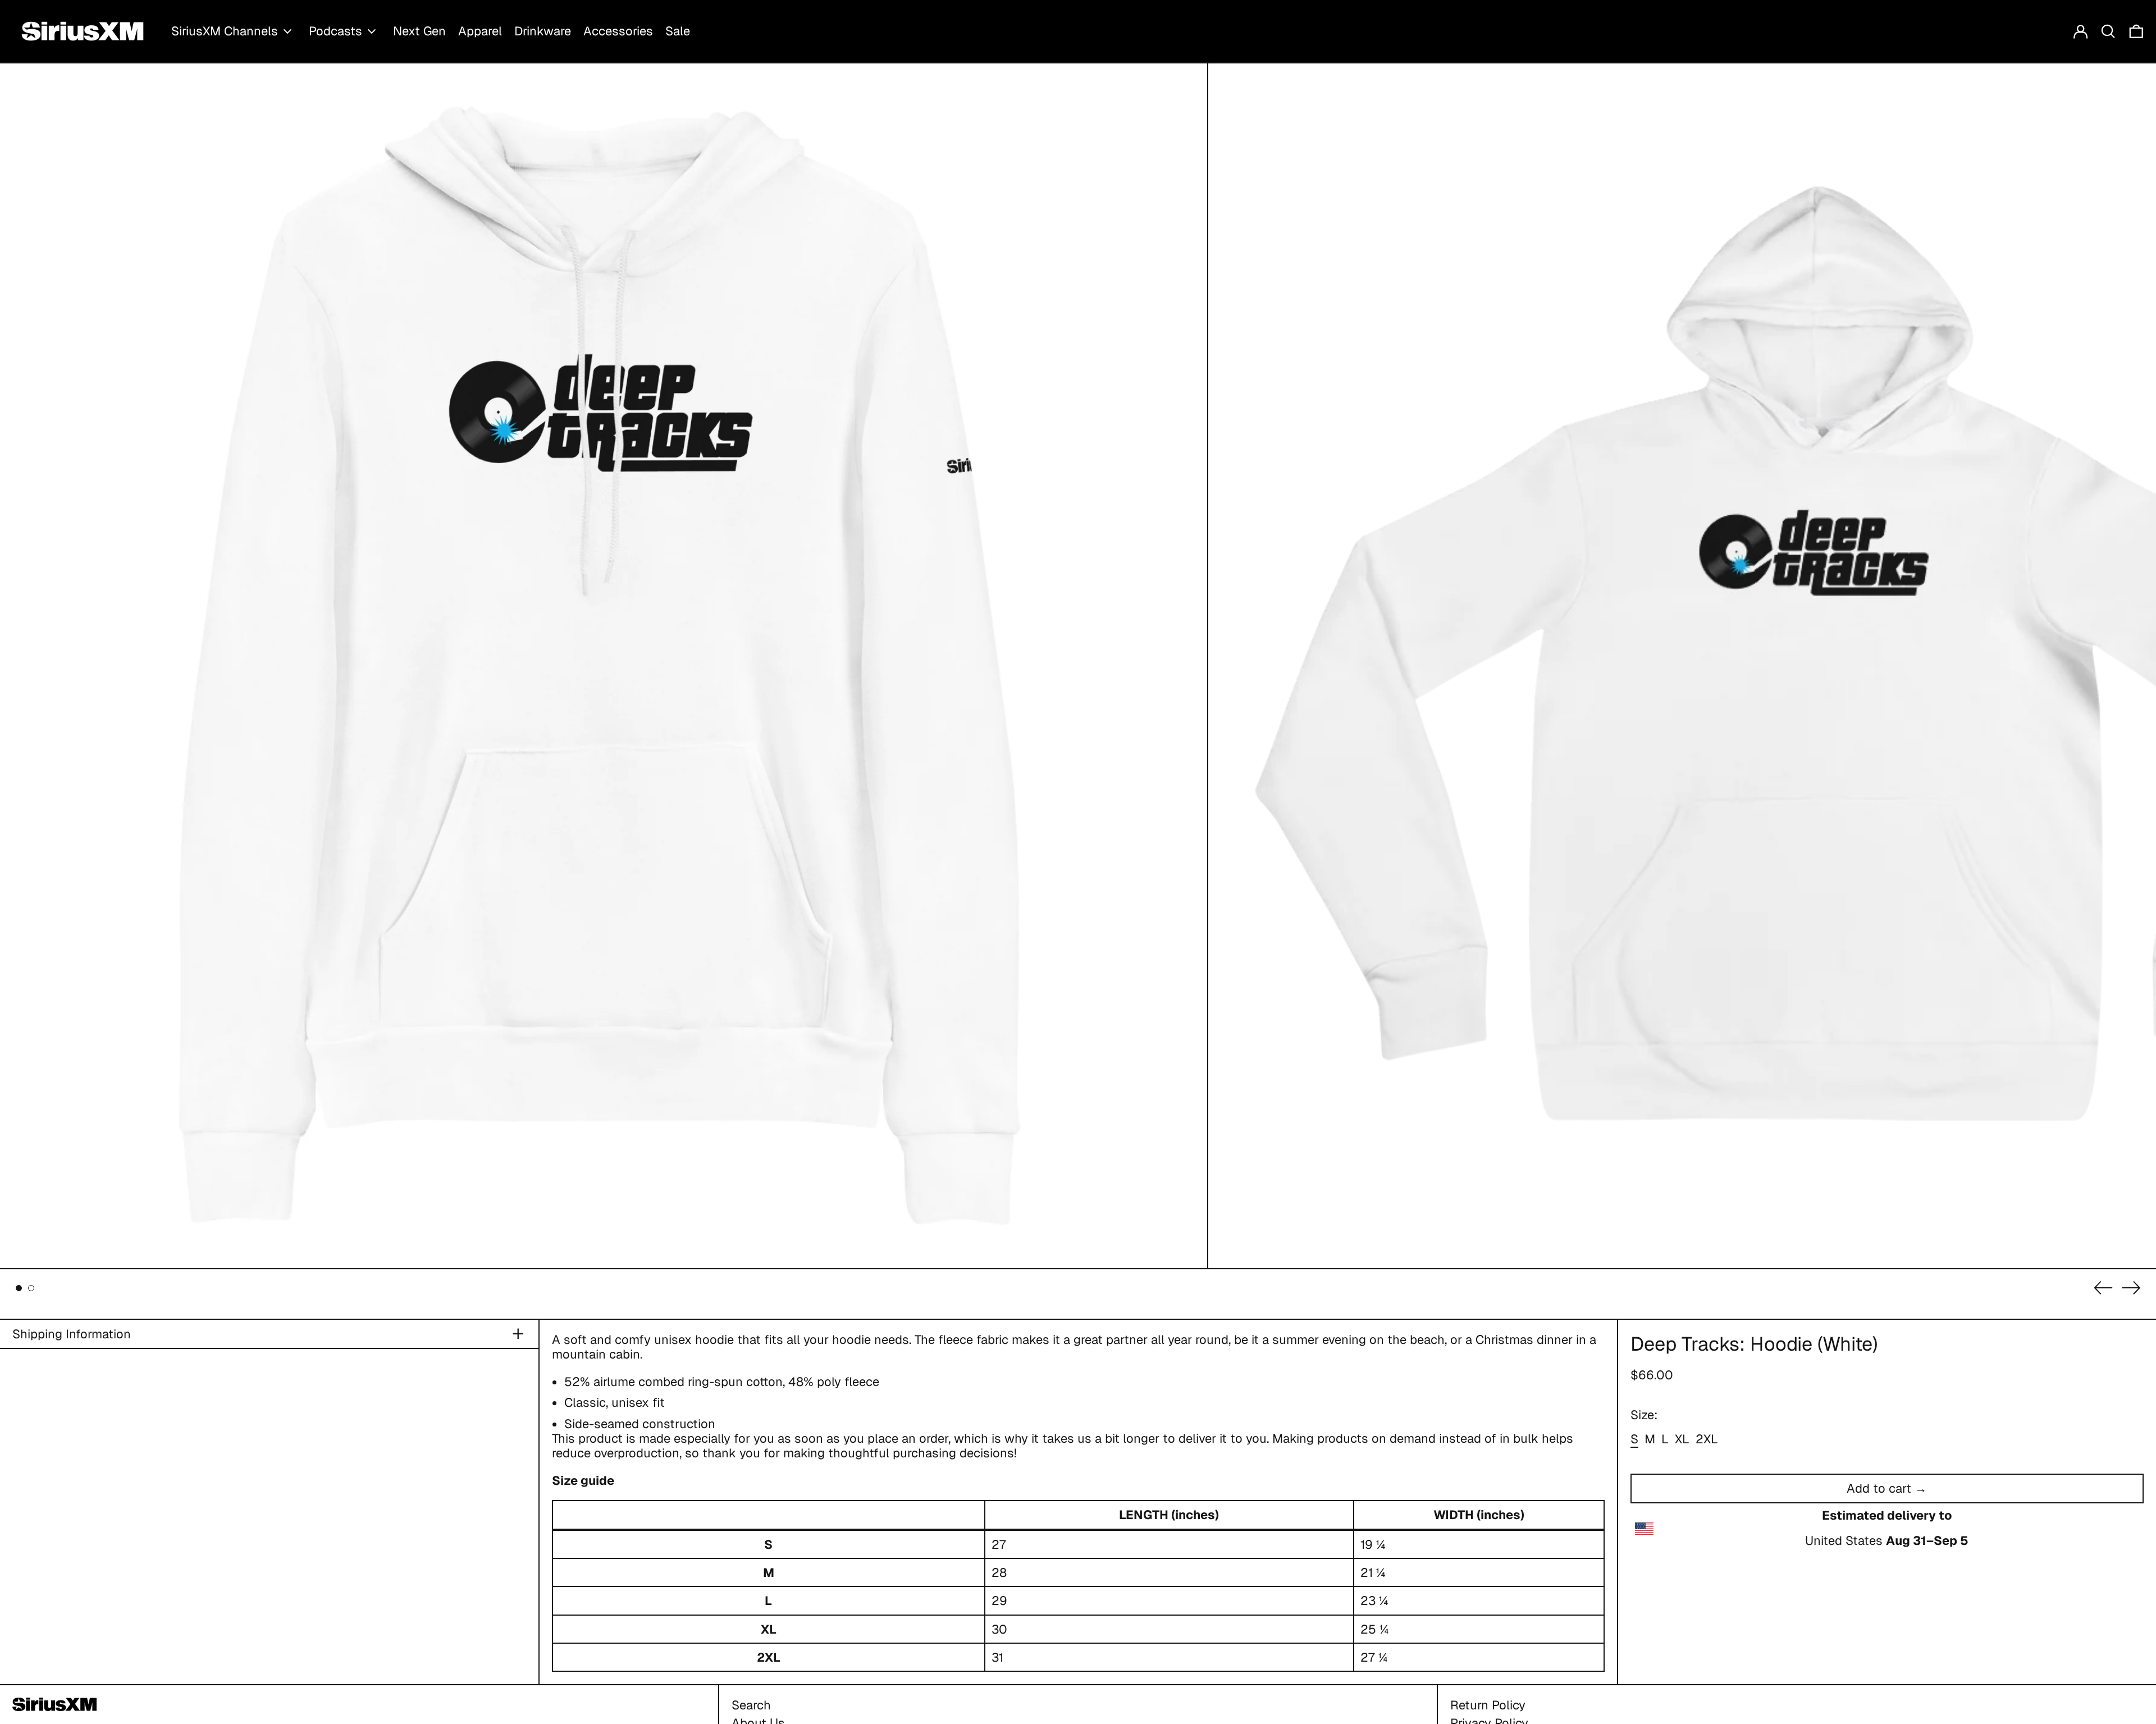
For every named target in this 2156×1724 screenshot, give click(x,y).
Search (751, 1705)
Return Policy (1488, 1705)
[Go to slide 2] (31, 1288)
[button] (2108, 31)
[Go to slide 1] (19, 1288)
